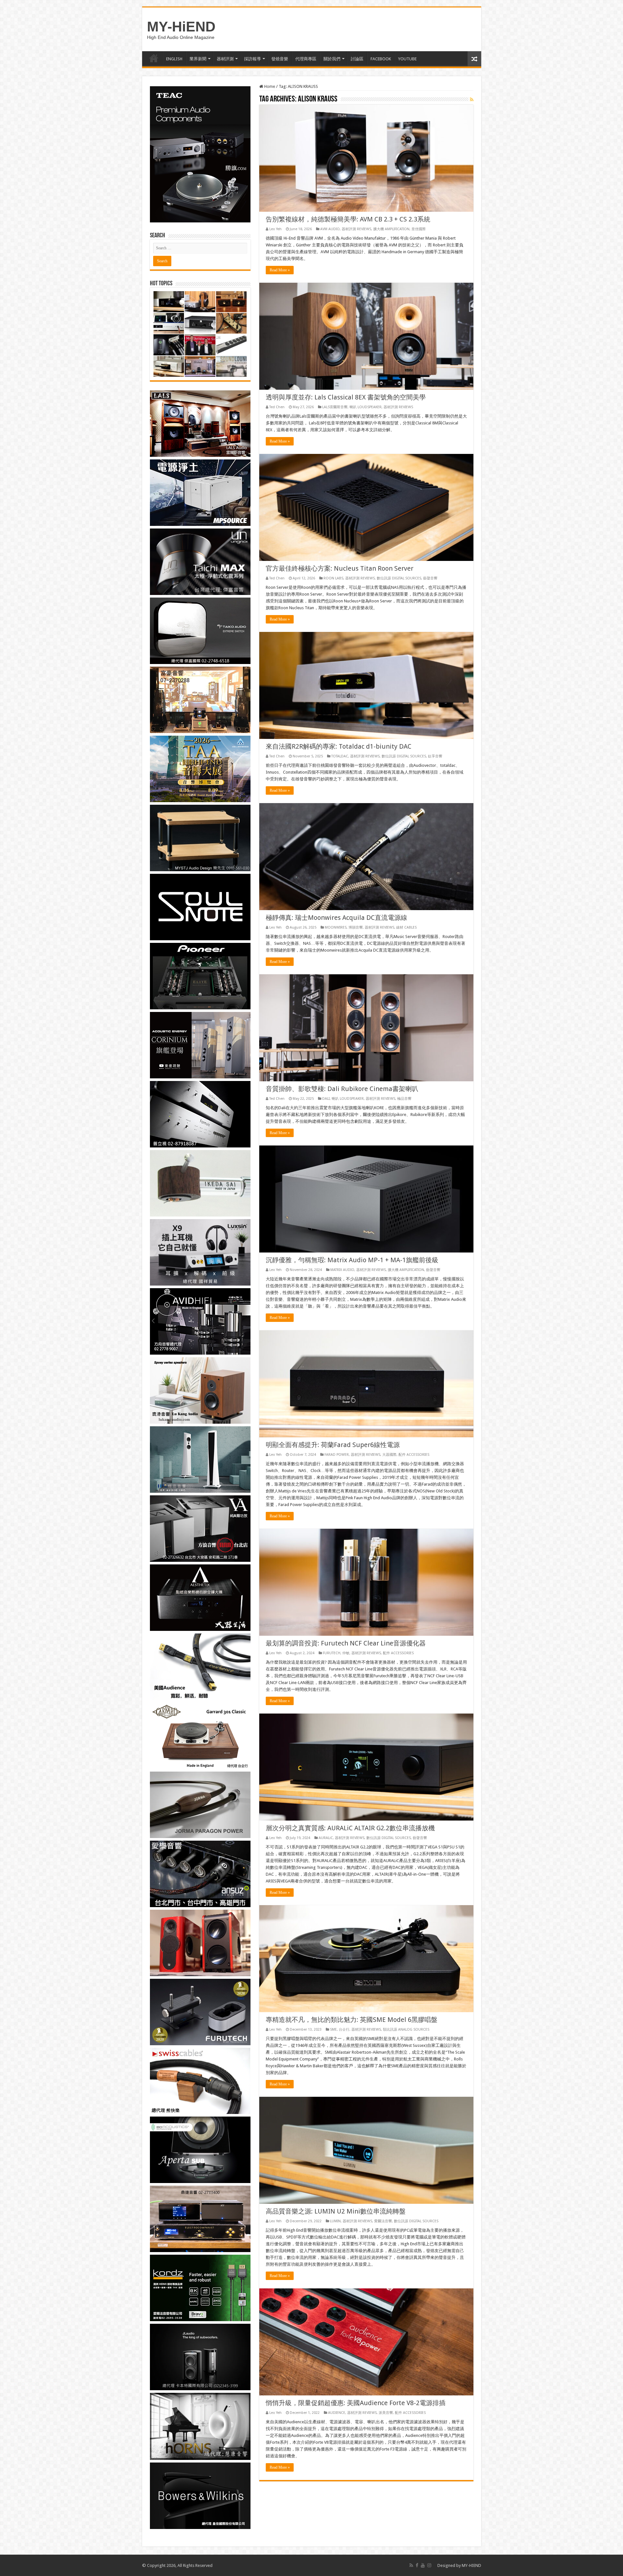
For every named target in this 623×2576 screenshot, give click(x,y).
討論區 (357, 59)
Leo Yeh (275, 229)
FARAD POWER (337, 1455)
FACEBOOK (381, 59)
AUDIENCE (337, 2413)
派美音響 (386, 2413)
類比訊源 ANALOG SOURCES (406, 2030)
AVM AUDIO (330, 229)
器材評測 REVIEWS (356, 229)
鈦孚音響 (435, 756)
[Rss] (411, 2565)
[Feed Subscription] (472, 100)
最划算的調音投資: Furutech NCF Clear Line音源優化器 (346, 1643)
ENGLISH (174, 59)
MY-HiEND (181, 27)
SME (333, 2030)
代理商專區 (306, 59)
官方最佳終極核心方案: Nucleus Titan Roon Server (340, 568)
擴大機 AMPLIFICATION (391, 229)
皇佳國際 (419, 229)
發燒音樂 (280, 59)
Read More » (280, 270)
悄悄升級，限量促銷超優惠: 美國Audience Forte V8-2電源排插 (356, 2403)
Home (269, 86)
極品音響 (404, 1099)
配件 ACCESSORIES (414, 1455)
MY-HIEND (471, 2565)
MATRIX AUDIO (342, 1270)
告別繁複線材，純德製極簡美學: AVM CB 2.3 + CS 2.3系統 (348, 219)
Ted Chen (277, 407)
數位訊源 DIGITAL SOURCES (399, 578)
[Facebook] (417, 2565)
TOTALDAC (340, 756)
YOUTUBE (407, 59)
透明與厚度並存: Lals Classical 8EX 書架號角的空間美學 (346, 397)
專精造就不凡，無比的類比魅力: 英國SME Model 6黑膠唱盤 (352, 2020)
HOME (154, 58)
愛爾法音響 (383, 2221)
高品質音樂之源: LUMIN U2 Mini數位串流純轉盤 (336, 2211)
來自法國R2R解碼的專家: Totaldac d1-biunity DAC (339, 746)
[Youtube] (423, 2565)
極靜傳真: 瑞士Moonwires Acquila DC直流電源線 (336, 918)
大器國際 (389, 1455)
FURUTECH (332, 1653)
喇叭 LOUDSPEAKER (366, 407)
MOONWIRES (336, 927)
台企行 (344, 2030)
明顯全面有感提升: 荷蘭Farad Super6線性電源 (333, 1445)
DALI (326, 1099)
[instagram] (429, 2565)
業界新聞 (198, 59)
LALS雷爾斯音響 (335, 407)
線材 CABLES (406, 927)
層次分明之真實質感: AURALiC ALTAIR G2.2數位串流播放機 (350, 1828)
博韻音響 (356, 927)
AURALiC (326, 1838)
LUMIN (335, 2221)
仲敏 (346, 1653)
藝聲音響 (430, 578)
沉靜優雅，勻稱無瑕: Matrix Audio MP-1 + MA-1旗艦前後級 (352, 1260)
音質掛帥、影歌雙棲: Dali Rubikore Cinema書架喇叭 (342, 1089)
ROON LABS (333, 578)
